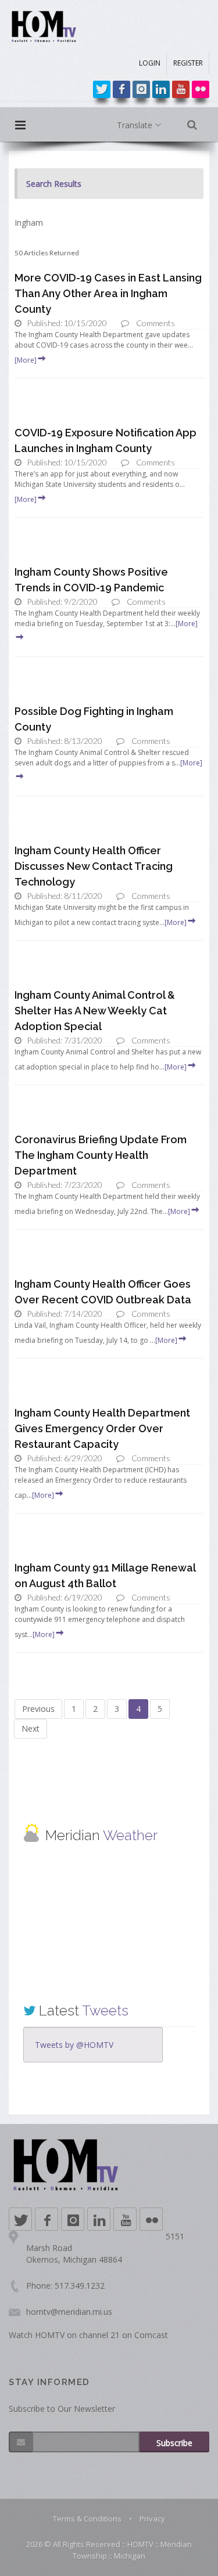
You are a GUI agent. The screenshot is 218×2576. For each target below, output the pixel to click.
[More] (26, 360)
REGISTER (188, 63)
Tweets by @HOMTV (74, 2045)
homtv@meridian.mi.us (69, 2312)
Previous (38, 1709)
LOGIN (150, 63)
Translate (136, 125)
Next (31, 1728)
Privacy (152, 2519)
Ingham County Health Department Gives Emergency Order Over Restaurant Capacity (102, 1428)
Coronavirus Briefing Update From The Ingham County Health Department (101, 1155)
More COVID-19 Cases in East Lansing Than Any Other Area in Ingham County (108, 293)
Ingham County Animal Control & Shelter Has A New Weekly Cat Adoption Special (95, 1011)
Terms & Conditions (87, 2519)
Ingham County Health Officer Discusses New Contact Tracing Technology (94, 866)
